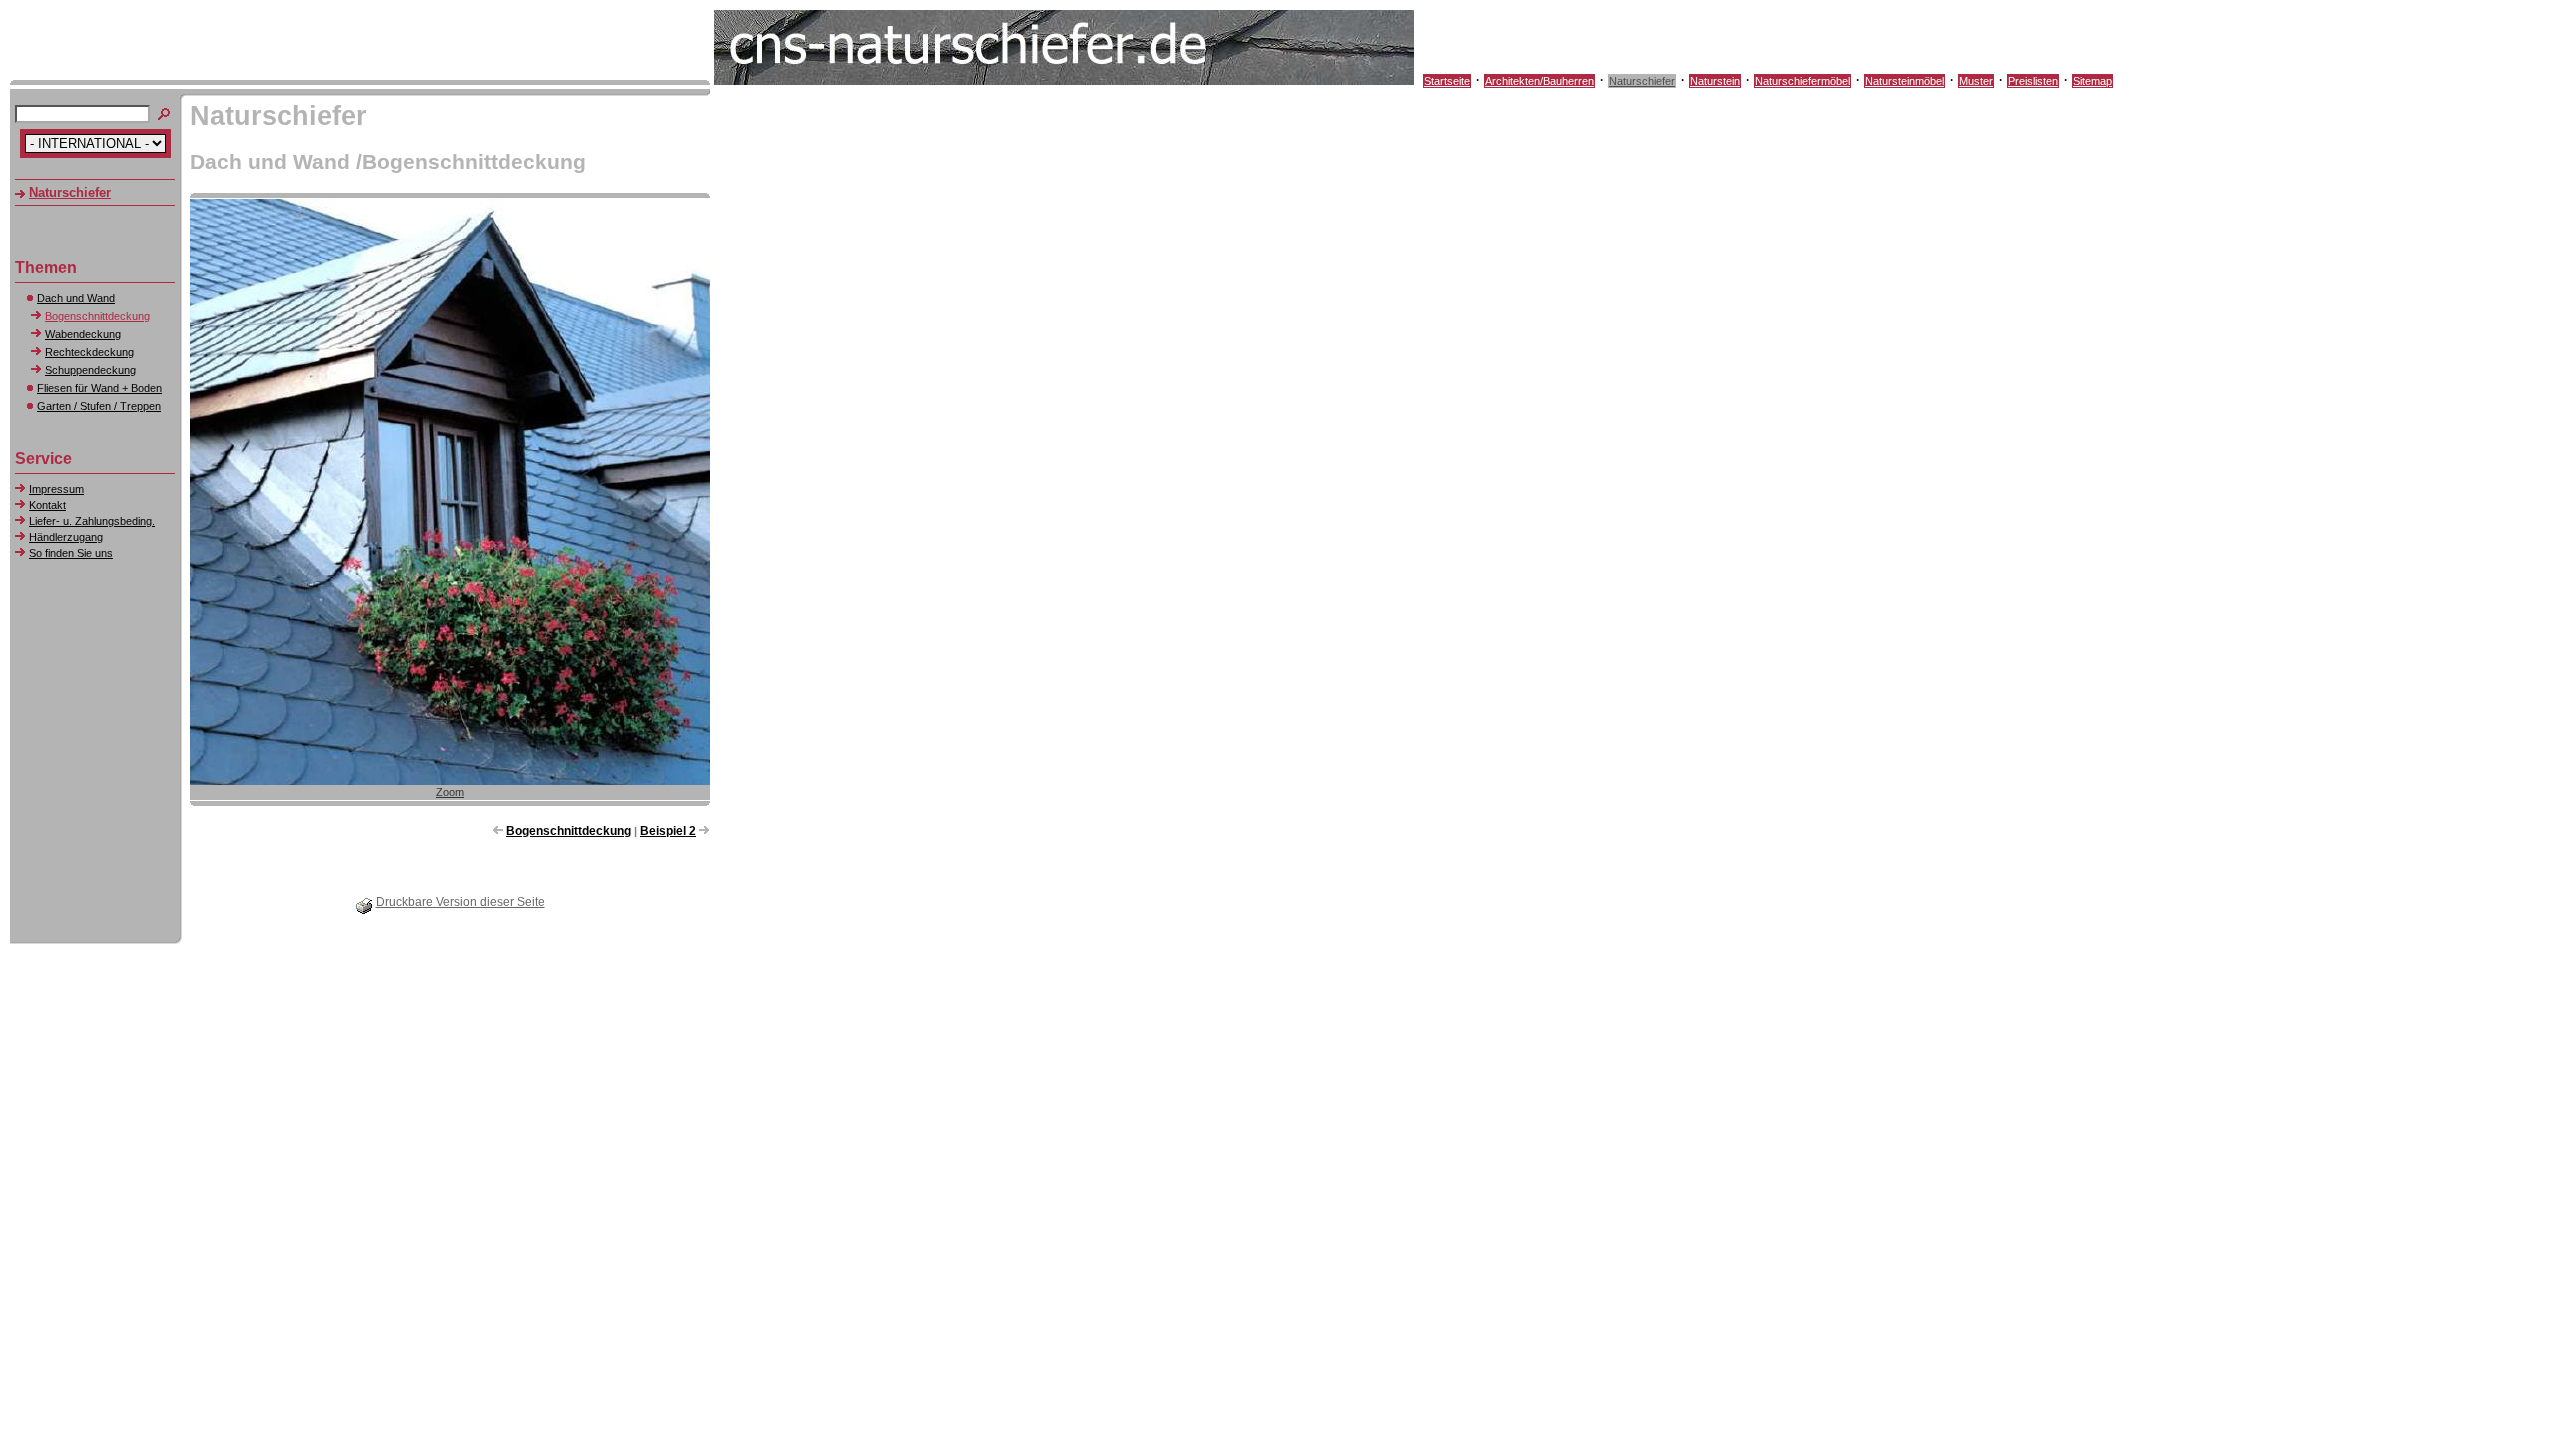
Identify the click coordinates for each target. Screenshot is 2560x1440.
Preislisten (2033, 81)
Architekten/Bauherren (1539, 81)
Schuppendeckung (90, 370)
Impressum (56, 489)
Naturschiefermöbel (1802, 81)
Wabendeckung (83, 334)
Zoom (450, 792)
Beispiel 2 (668, 831)
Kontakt (47, 505)
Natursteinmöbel (1904, 81)
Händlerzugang (66, 537)
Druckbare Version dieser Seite (460, 902)
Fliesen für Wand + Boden (99, 388)
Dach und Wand (76, 298)
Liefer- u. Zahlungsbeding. (92, 521)
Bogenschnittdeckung (97, 316)
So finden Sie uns (71, 553)
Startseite (1447, 81)
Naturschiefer (1642, 81)
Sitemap (2092, 81)
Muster (1976, 81)
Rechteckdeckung (89, 352)
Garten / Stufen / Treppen (99, 406)
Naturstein (1715, 81)
